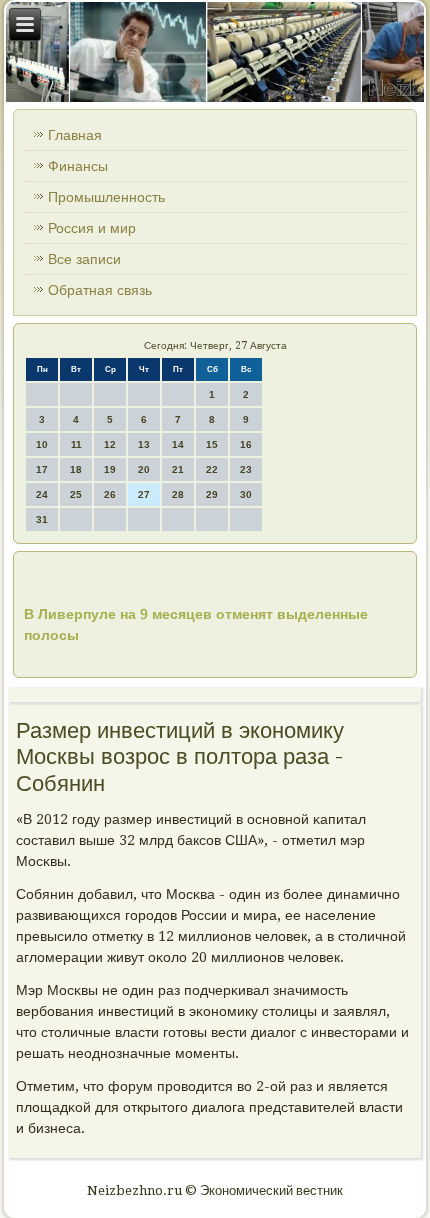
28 (178, 494)
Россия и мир (92, 228)
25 (76, 494)
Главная (75, 135)
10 (42, 444)
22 (212, 469)
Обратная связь (100, 290)
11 (76, 444)
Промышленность (106, 197)
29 (212, 494)
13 (144, 444)
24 (42, 494)
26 (110, 494)
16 (246, 444)
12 (110, 444)
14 (178, 444)
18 (76, 469)
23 (246, 469)
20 (144, 469)
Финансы (78, 166)
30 (246, 494)
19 (110, 469)
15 (212, 444)
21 (178, 469)
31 (42, 519)
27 (144, 494)
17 (42, 469)
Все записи (84, 259)
